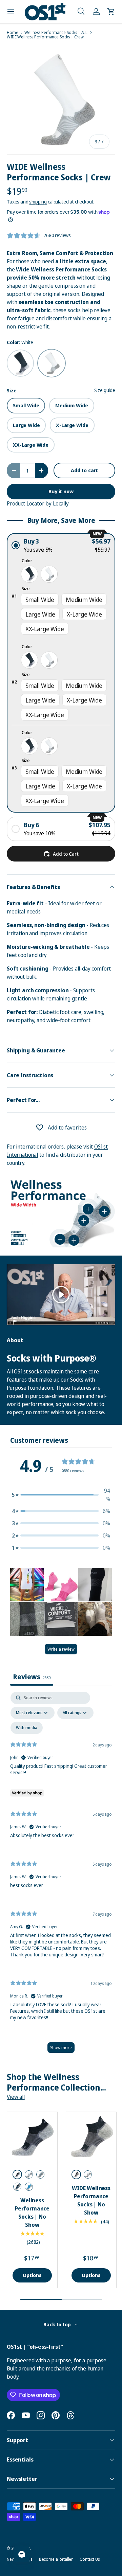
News (12, 2559)
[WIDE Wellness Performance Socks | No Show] (91, 2137)
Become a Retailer (56, 2559)
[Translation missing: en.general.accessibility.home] (45, 12)
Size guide (105, 390)
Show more (61, 2048)
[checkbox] (27, 1728)
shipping (38, 202)
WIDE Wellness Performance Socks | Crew (45, 37)
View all (16, 2097)
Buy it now (61, 491)
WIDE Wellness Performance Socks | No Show (91, 2200)
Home (12, 33)
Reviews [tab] (32, 1677)
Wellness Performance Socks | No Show (32, 2213)
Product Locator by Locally (38, 503)
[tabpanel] (61, 1876)
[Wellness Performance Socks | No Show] (32, 2137)
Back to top (57, 2324)
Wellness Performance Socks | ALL (56, 33)
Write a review (61, 1649)
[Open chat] (22, 2554)
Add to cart (84, 470)
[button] (81, 12)
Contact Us (89, 2559)
